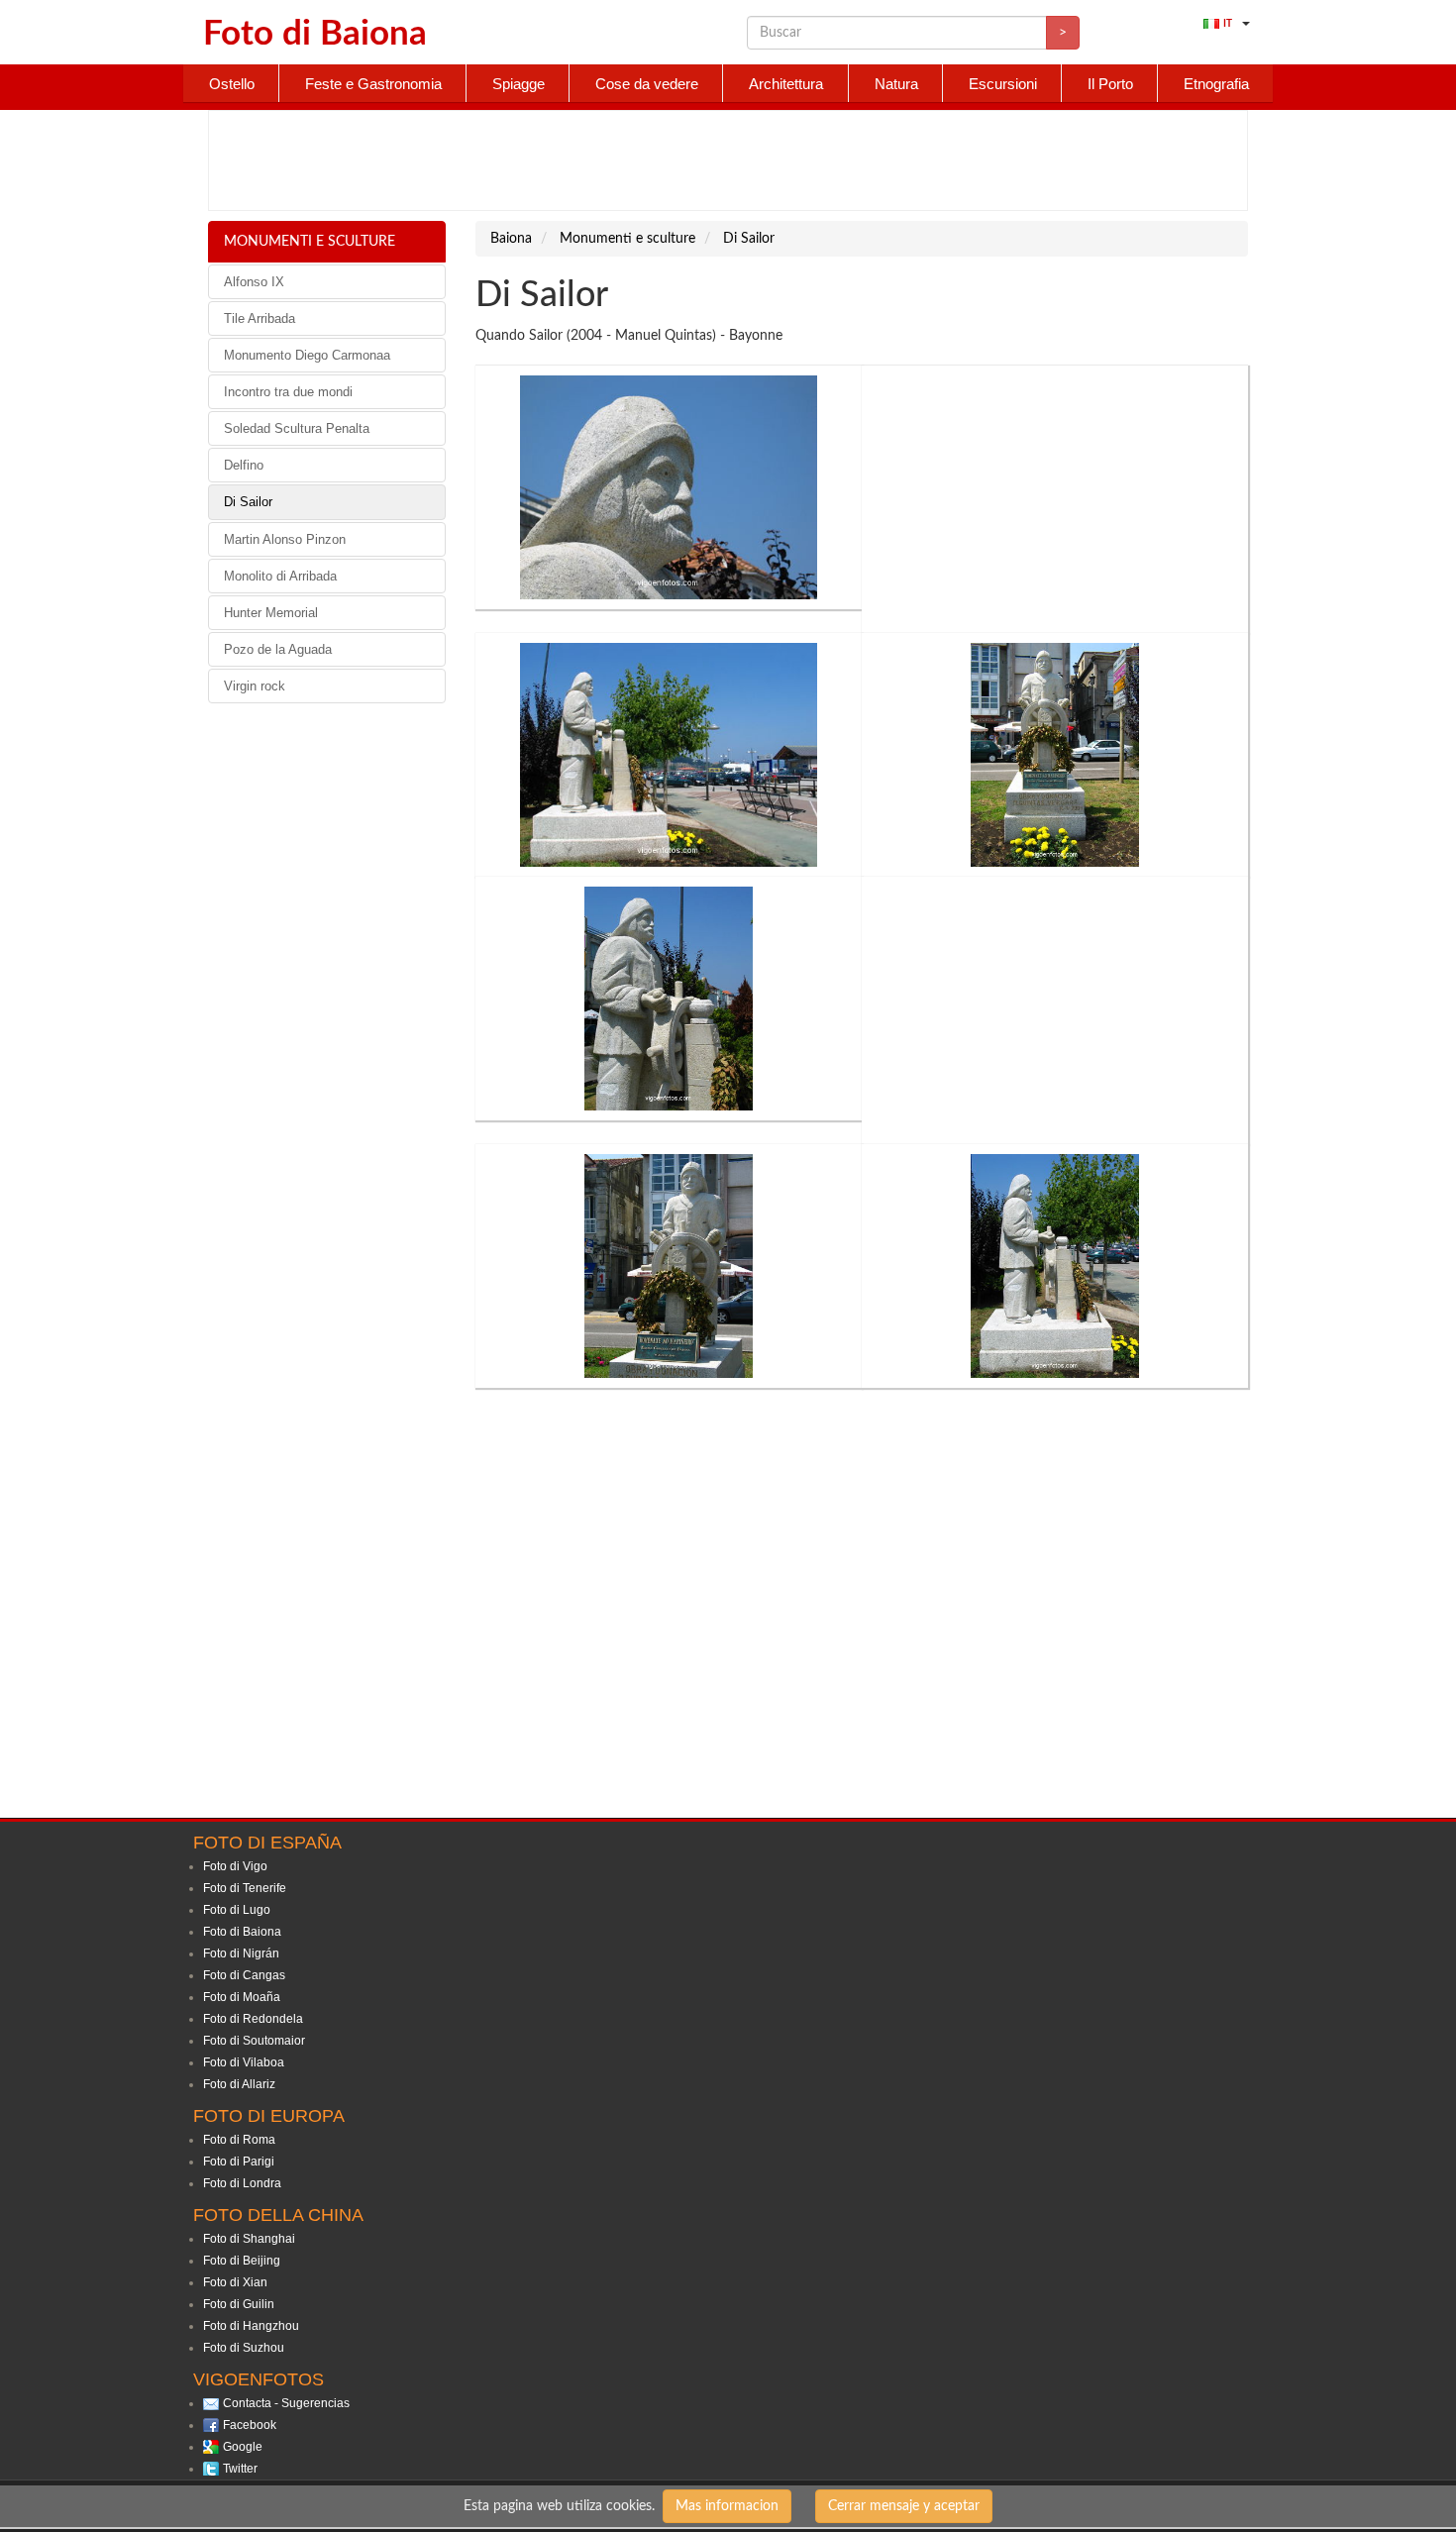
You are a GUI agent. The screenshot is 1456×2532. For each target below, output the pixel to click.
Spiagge (519, 84)
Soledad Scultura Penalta (297, 428)
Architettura (786, 84)
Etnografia (1216, 84)
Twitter (240, 2469)
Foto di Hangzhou (251, 2326)
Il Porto (1110, 84)
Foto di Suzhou (244, 2348)
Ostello (232, 84)
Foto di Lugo (237, 1910)
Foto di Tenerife (245, 1888)
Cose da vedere (647, 84)
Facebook (250, 2425)
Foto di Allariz (239, 2084)
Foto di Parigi (239, 2162)
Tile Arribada (260, 318)
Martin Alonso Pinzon (285, 539)
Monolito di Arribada (280, 576)
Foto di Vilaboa (244, 2062)
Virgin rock (255, 686)
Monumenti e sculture (310, 242)
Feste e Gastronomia (373, 84)
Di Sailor (248, 502)
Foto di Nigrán (241, 1953)
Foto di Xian (235, 2282)
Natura (896, 84)
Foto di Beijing (242, 2261)
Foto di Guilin (239, 2304)
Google (243, 2447)
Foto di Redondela (253, 2019)
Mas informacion (727, 2506)
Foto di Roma (239, 2140)
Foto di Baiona (242, 1932)
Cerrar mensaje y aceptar (904, 2506)
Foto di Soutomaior (254, 2041)
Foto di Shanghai (249, 2239)
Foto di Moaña (242, 1997)
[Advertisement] (728, 160)
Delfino (244, 465)
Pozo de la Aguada (278, 649)
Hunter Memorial (271, 613)
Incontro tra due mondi (288, 392)
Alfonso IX (254, 282)
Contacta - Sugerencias (286, 2403)
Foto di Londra (242, 2183)
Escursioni (1003, 84)
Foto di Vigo (235, 1866)
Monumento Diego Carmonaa (307, 355)
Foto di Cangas (244, 1975)
